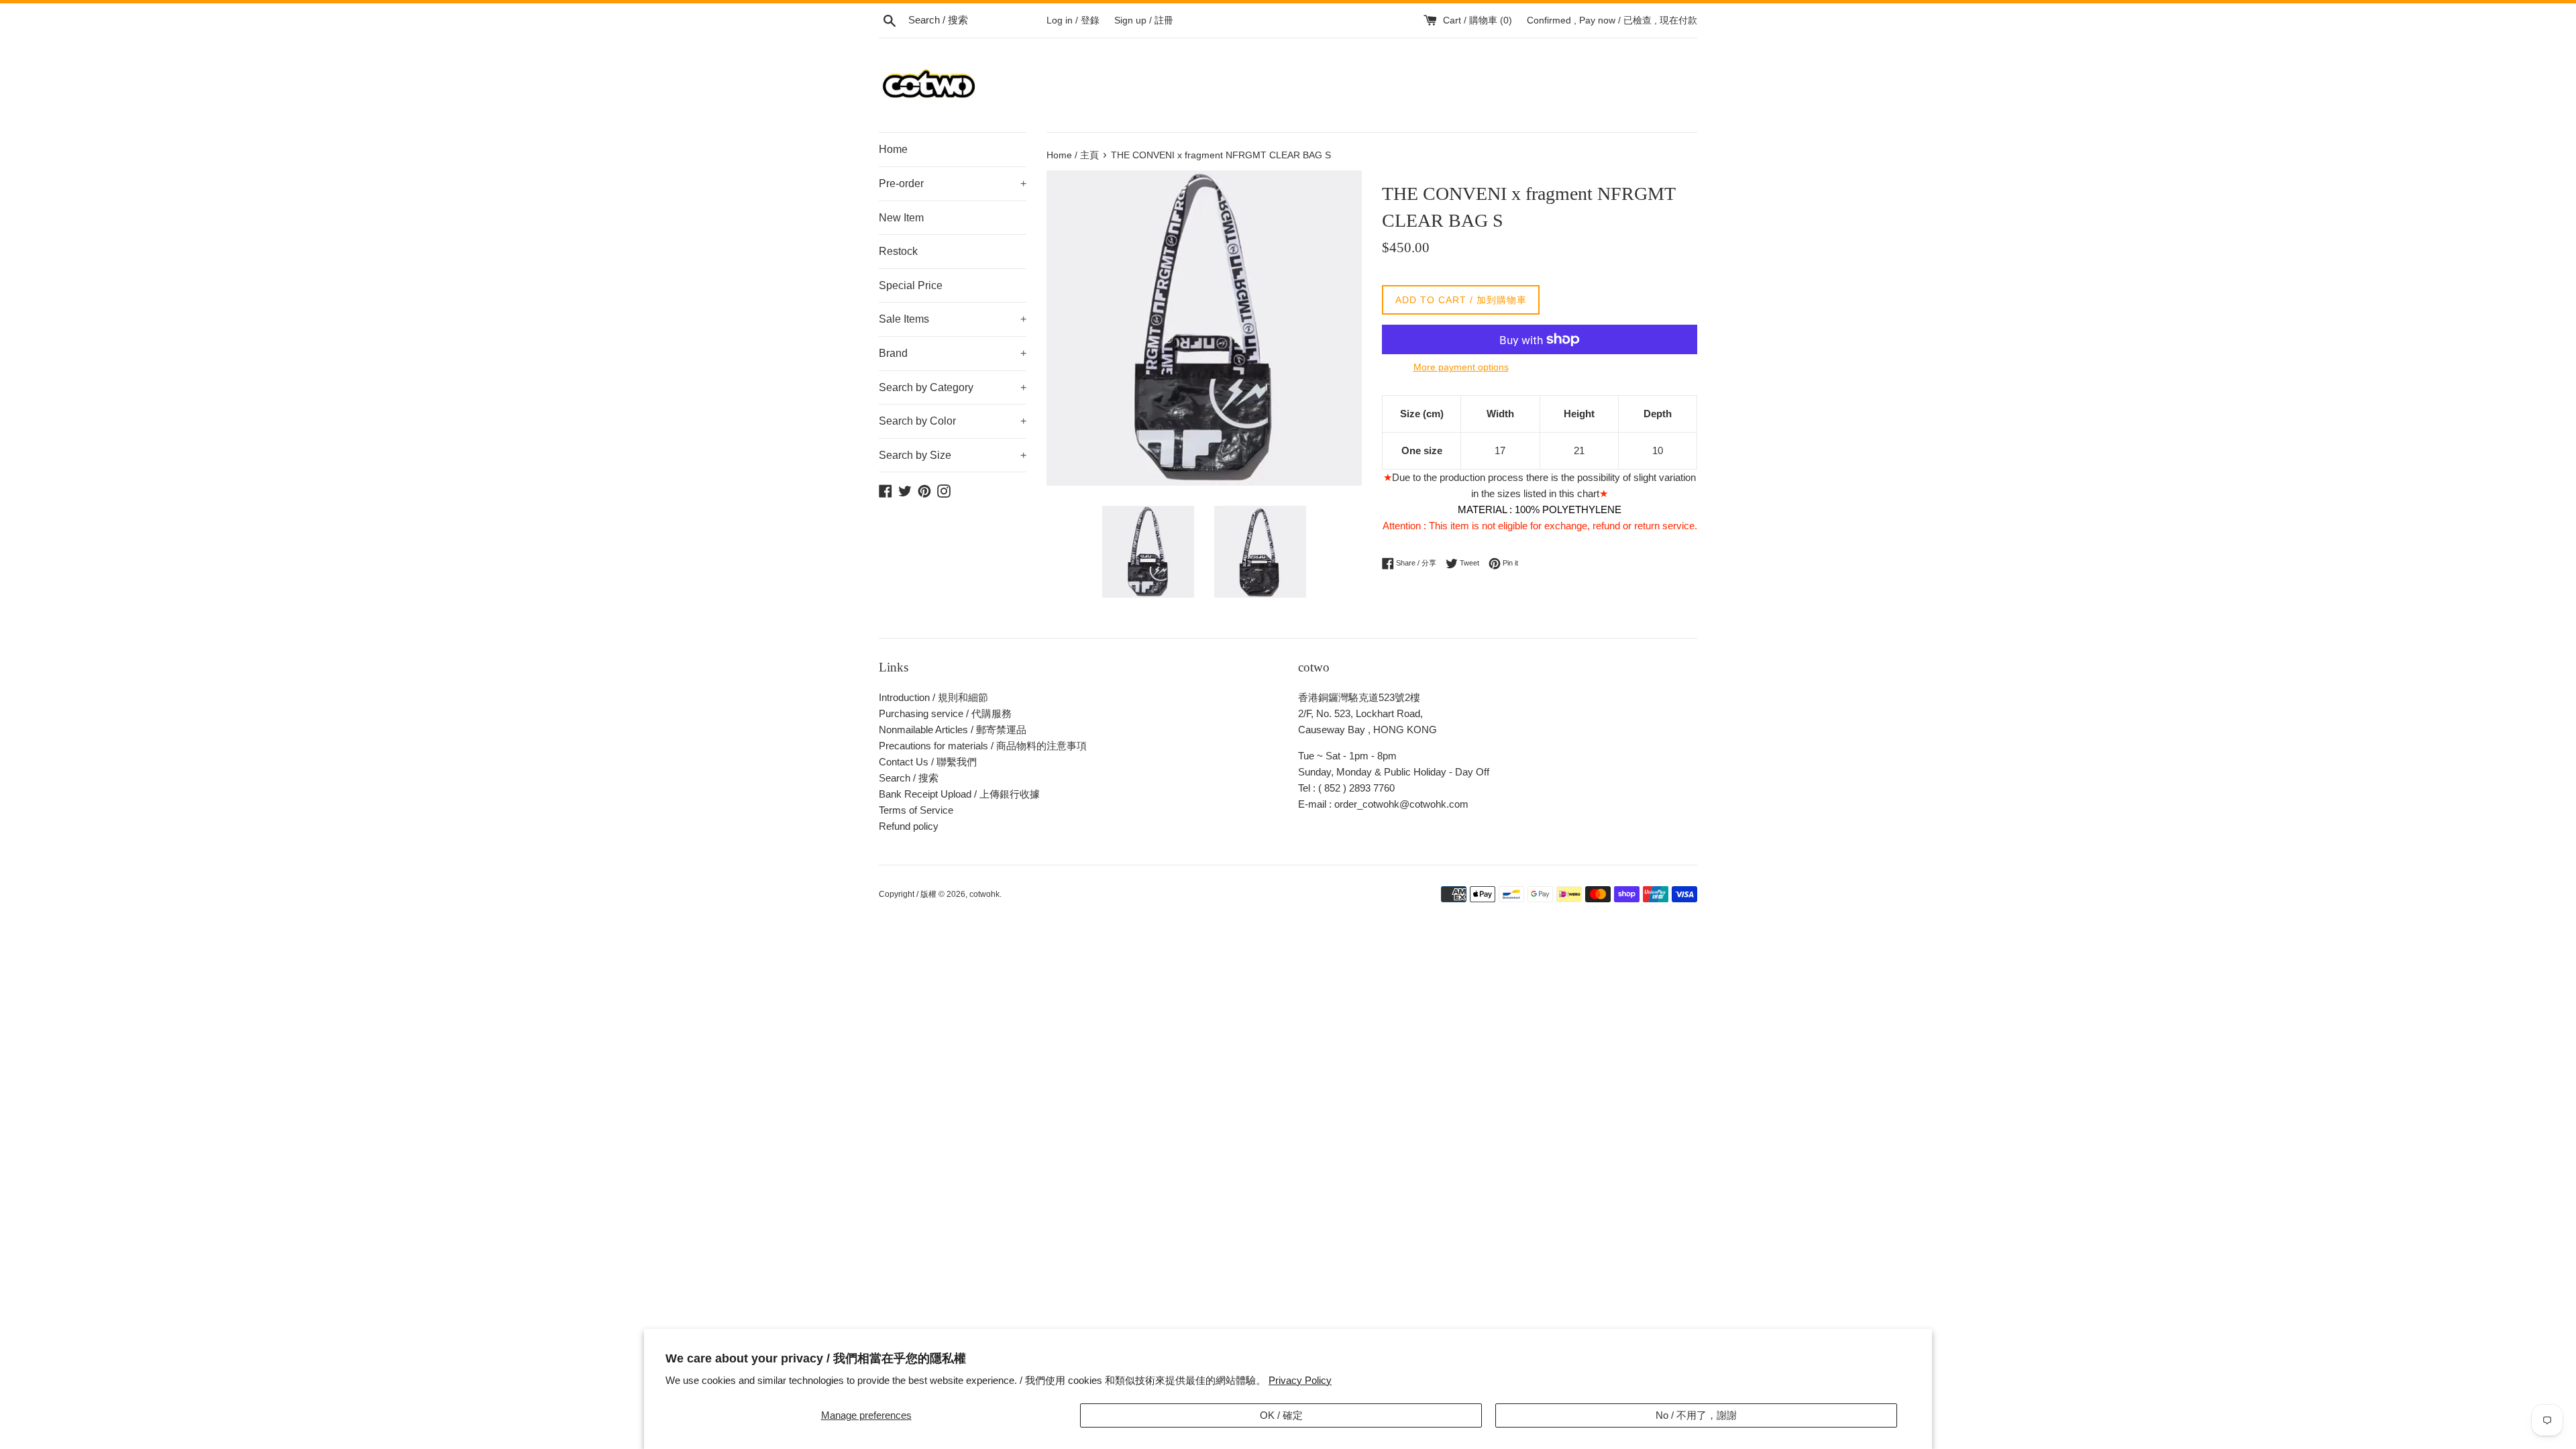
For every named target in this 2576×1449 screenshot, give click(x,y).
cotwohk (984, 894)
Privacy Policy (1300, 1380)
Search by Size (953, 455)
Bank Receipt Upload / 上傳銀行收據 (959, 794)
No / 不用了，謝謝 (1696, 1415)
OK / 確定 (1281, 1415)
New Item (901, 218)
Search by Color (953, 421)
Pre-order (953, 183)
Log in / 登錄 (1073, 20)
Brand (953, 353)
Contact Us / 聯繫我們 (928, 762)
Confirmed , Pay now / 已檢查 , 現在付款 (1612, 20)
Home (893, 149)
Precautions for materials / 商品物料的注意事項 (983, 746)
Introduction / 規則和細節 (933, 697)
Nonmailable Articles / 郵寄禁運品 (953, 730)
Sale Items (953, 319)
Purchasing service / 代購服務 (945, 713)
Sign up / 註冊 (1144, 20)
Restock (898, 251)
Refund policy (909, 826)
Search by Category (953, 387)
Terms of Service (916, 810)
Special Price (911, 285)
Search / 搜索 (909, 778)
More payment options (1461, 367)
